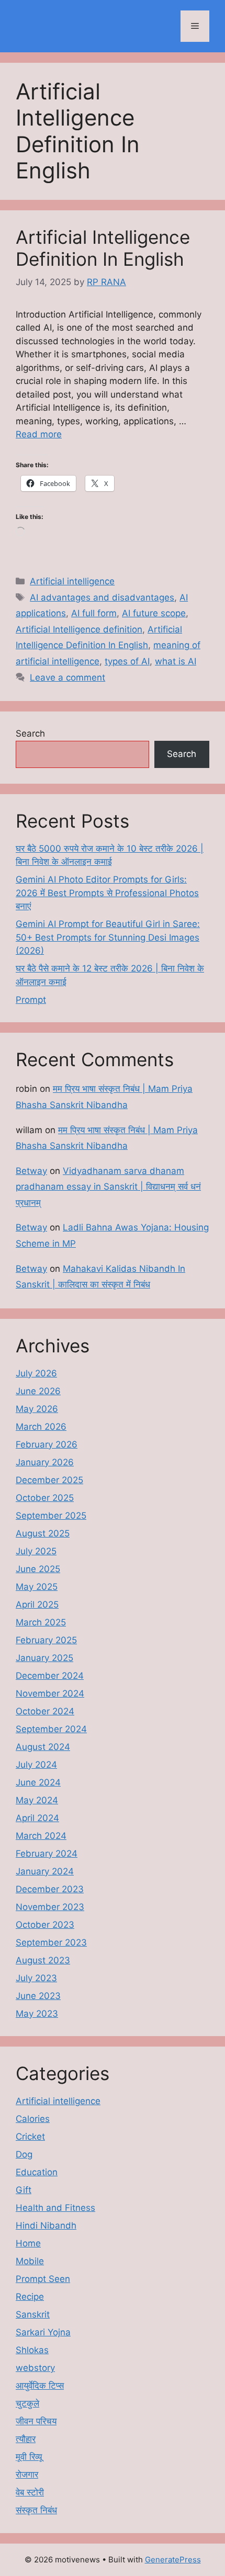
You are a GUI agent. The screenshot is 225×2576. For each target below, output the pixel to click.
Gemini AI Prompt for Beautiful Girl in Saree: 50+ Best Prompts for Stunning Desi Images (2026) (108, 937)
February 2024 (47, 1854)
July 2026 (36, 1373)
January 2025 (44, 1658)
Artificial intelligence (72, 581)
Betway (31, 1171)
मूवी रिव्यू (29, 2457)
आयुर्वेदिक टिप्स (40, 2386)
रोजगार (27, 2475)
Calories (33, 2119)
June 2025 (38, 1569)
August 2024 (43, 1747)
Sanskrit (33, 2314)
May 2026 (37, 1409)
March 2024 (41, 1836)
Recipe (30, 2297)
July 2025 (36, 1551)
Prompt (31, 1000)
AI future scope (154, 613)
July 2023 (36, 1978)
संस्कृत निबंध (36, 2510)
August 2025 (43, 1533)
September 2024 (51, 1729)
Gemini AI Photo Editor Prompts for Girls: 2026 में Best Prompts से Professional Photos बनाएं (107, 893)
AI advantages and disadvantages (102, 597)
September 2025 (51, 1516)
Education (37, 2172)
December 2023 (50, 1889)
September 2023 (51, 1942)
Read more (39, 434)
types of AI (127, 661)
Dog (24, 2154)
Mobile (30, 2261)
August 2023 (43, 1960)
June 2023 (38, 1996)
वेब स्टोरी (30, 2492)
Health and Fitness (55, 2208)
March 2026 (41, 1427)
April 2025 (37, 1605)
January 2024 (45, 1871)
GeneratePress (173, 2560)
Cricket (30, 2137)
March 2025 (41, 1622)
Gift (24, 2190)
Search (30, 733)
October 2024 (45, 1711)
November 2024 (50, 1693)
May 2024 (37, 1800)
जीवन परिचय (36, 2421)
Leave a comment (67, 677)
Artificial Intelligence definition (79, 629)
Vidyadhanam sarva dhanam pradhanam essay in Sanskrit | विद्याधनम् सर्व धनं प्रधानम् (108, 1187)
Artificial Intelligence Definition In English (103, 248)
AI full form (94, 613)
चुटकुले (27, 2403)
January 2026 (45, 1462)
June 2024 (38, 1782)
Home (28, 2243)
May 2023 (37, 2014)
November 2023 (50, 1907)
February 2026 (47, 1444)
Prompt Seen (43, 2279)
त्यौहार (26, 2439)
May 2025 (37, 1587)
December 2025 (49, 1480)
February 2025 (46, 1640)
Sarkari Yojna (43, 2332)
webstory (35, 2368)
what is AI (176, 661)
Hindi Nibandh (46, 2225)
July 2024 (36, 1765)
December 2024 (50, 1676)
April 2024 (37, 1818)
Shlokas (32, 2350)
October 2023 (45, 1925)
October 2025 (45, 1498)
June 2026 (38, 1391)
